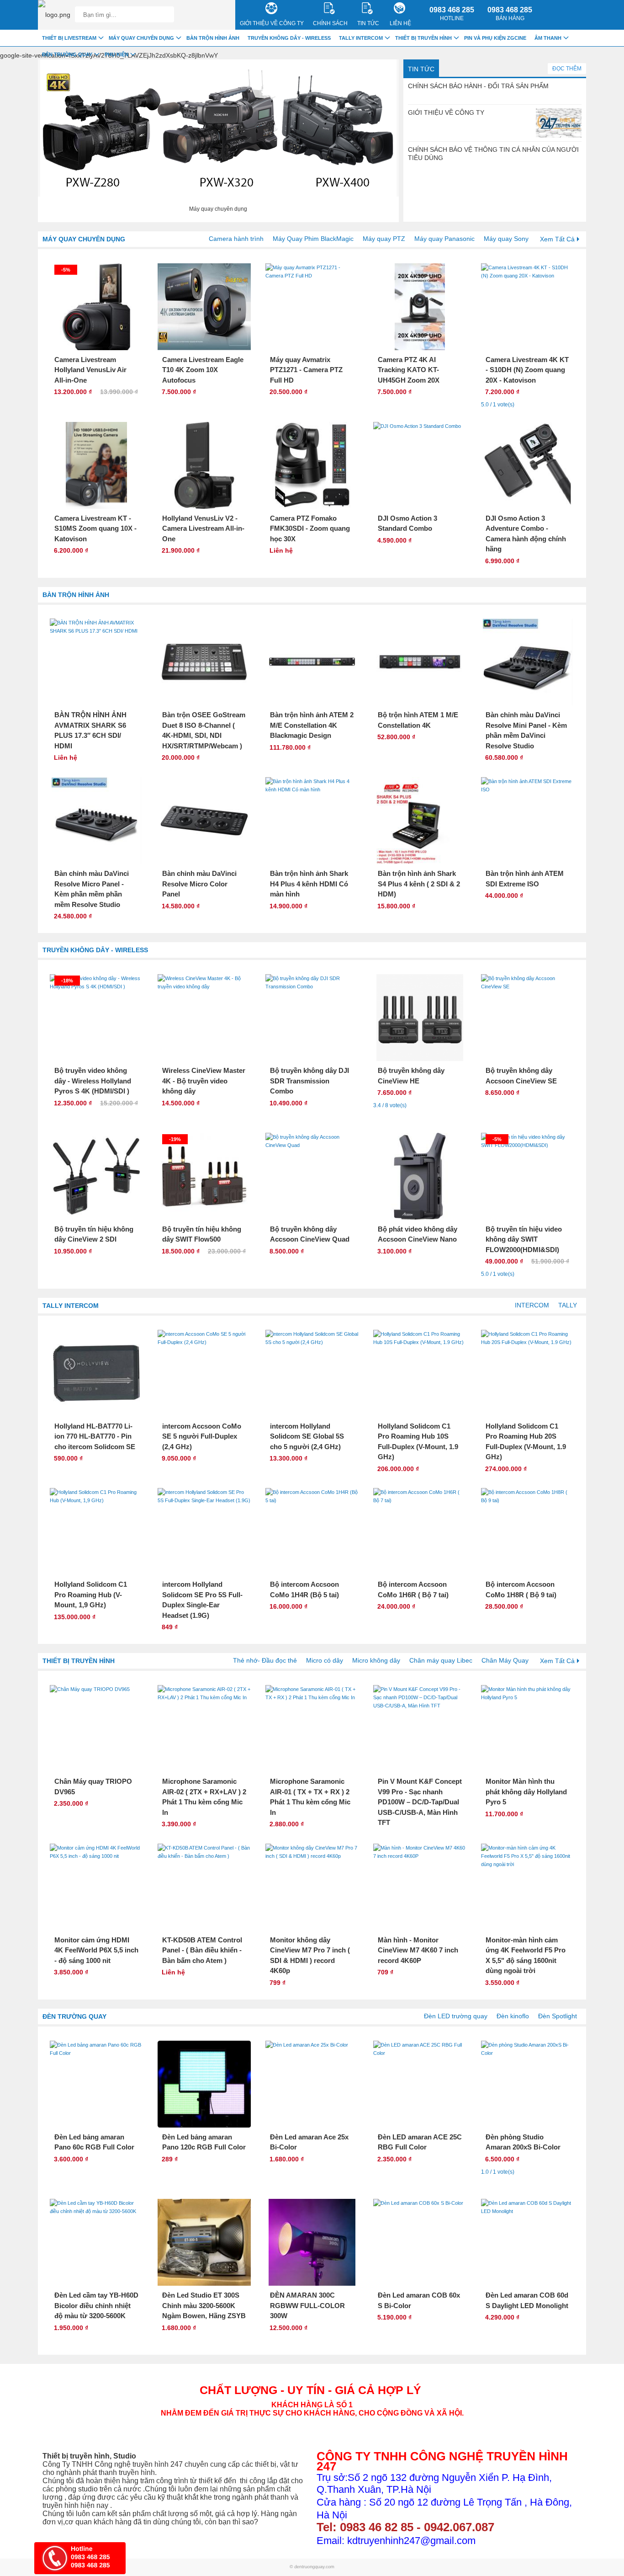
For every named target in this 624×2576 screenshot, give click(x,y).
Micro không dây (376, 1660)
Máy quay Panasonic (444, 239)
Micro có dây (325, 1660)
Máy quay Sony (506, 239)
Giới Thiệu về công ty (272, 23)
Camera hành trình (236, 239)
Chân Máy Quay (505, 1660)
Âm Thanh (548, 38)
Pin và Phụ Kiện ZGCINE (495, 38)
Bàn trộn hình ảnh (76, 595)
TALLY (568, 1305)
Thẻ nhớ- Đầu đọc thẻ (265, 1660)
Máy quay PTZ (384, 239)
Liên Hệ (400, 23)
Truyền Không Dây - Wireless (95, 950)
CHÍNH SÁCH (330, 23)
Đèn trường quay (74, 2016)
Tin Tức (421, 69)
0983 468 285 (452, 14)
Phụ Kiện (116, 54)
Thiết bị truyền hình (79, 1661)
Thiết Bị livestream (69, 38)
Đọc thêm (567, 69)
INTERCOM (532, 1305)
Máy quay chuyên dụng (84, 239)
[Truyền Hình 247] (54, 15)
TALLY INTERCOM (71, 1306)
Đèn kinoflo (513, 2016)
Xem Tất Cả (557, 239)
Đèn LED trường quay (456, 2016)
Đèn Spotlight (558, 2016)
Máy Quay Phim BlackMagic (313, 239)
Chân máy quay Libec (441, 1660)
